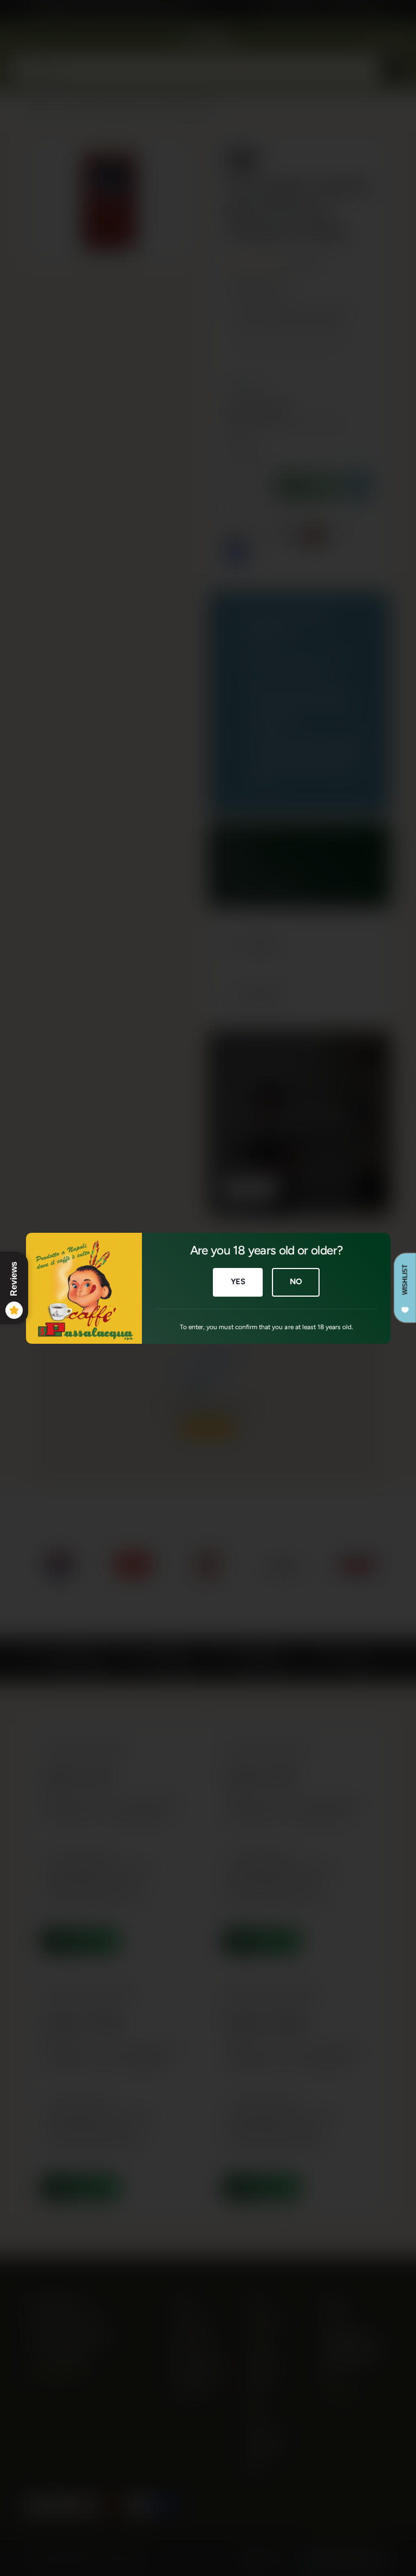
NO (295, 1282)
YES (238, 1282)
